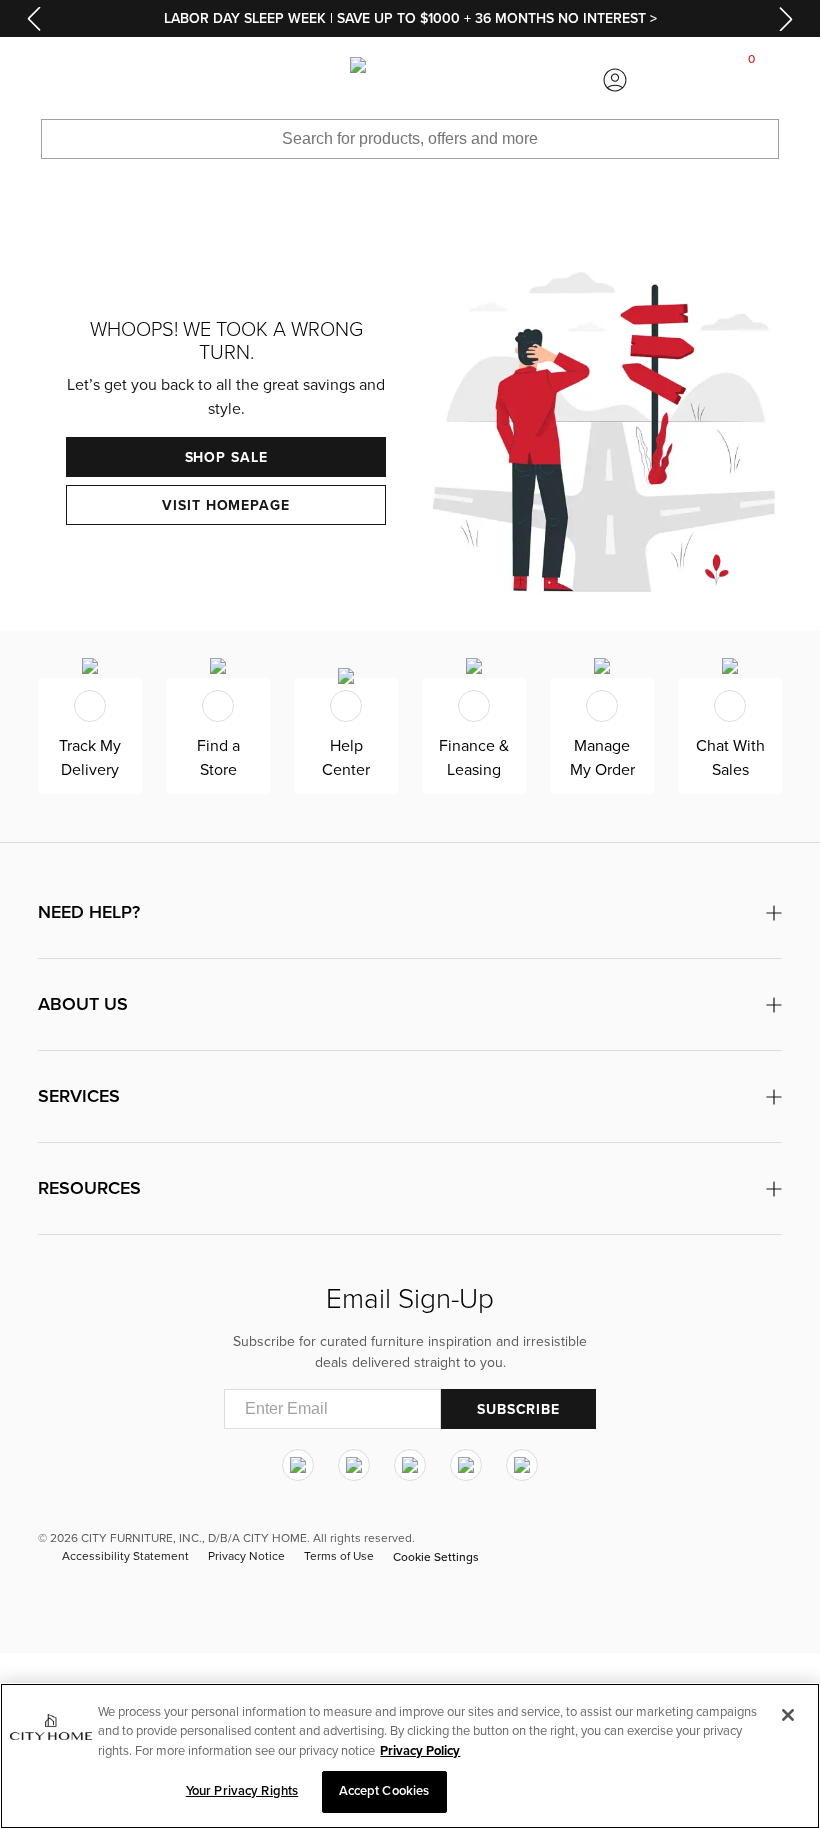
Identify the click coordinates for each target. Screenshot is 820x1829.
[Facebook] (354, 1465)
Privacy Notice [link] (246, 1556)
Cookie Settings (436, 1557)
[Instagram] (298, 1465)
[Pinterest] (466, 1465)
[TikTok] (522, 1465)
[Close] (788, 1715)
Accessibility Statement (125, 1556)
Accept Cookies (384, 1791)
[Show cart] (752, 80)
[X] (410, 1465)
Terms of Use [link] (339, 1556)
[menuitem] (68, 80)
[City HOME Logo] (410, 80)
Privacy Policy (420, 1751)
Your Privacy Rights (242, 1791)
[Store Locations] (205, 80)
